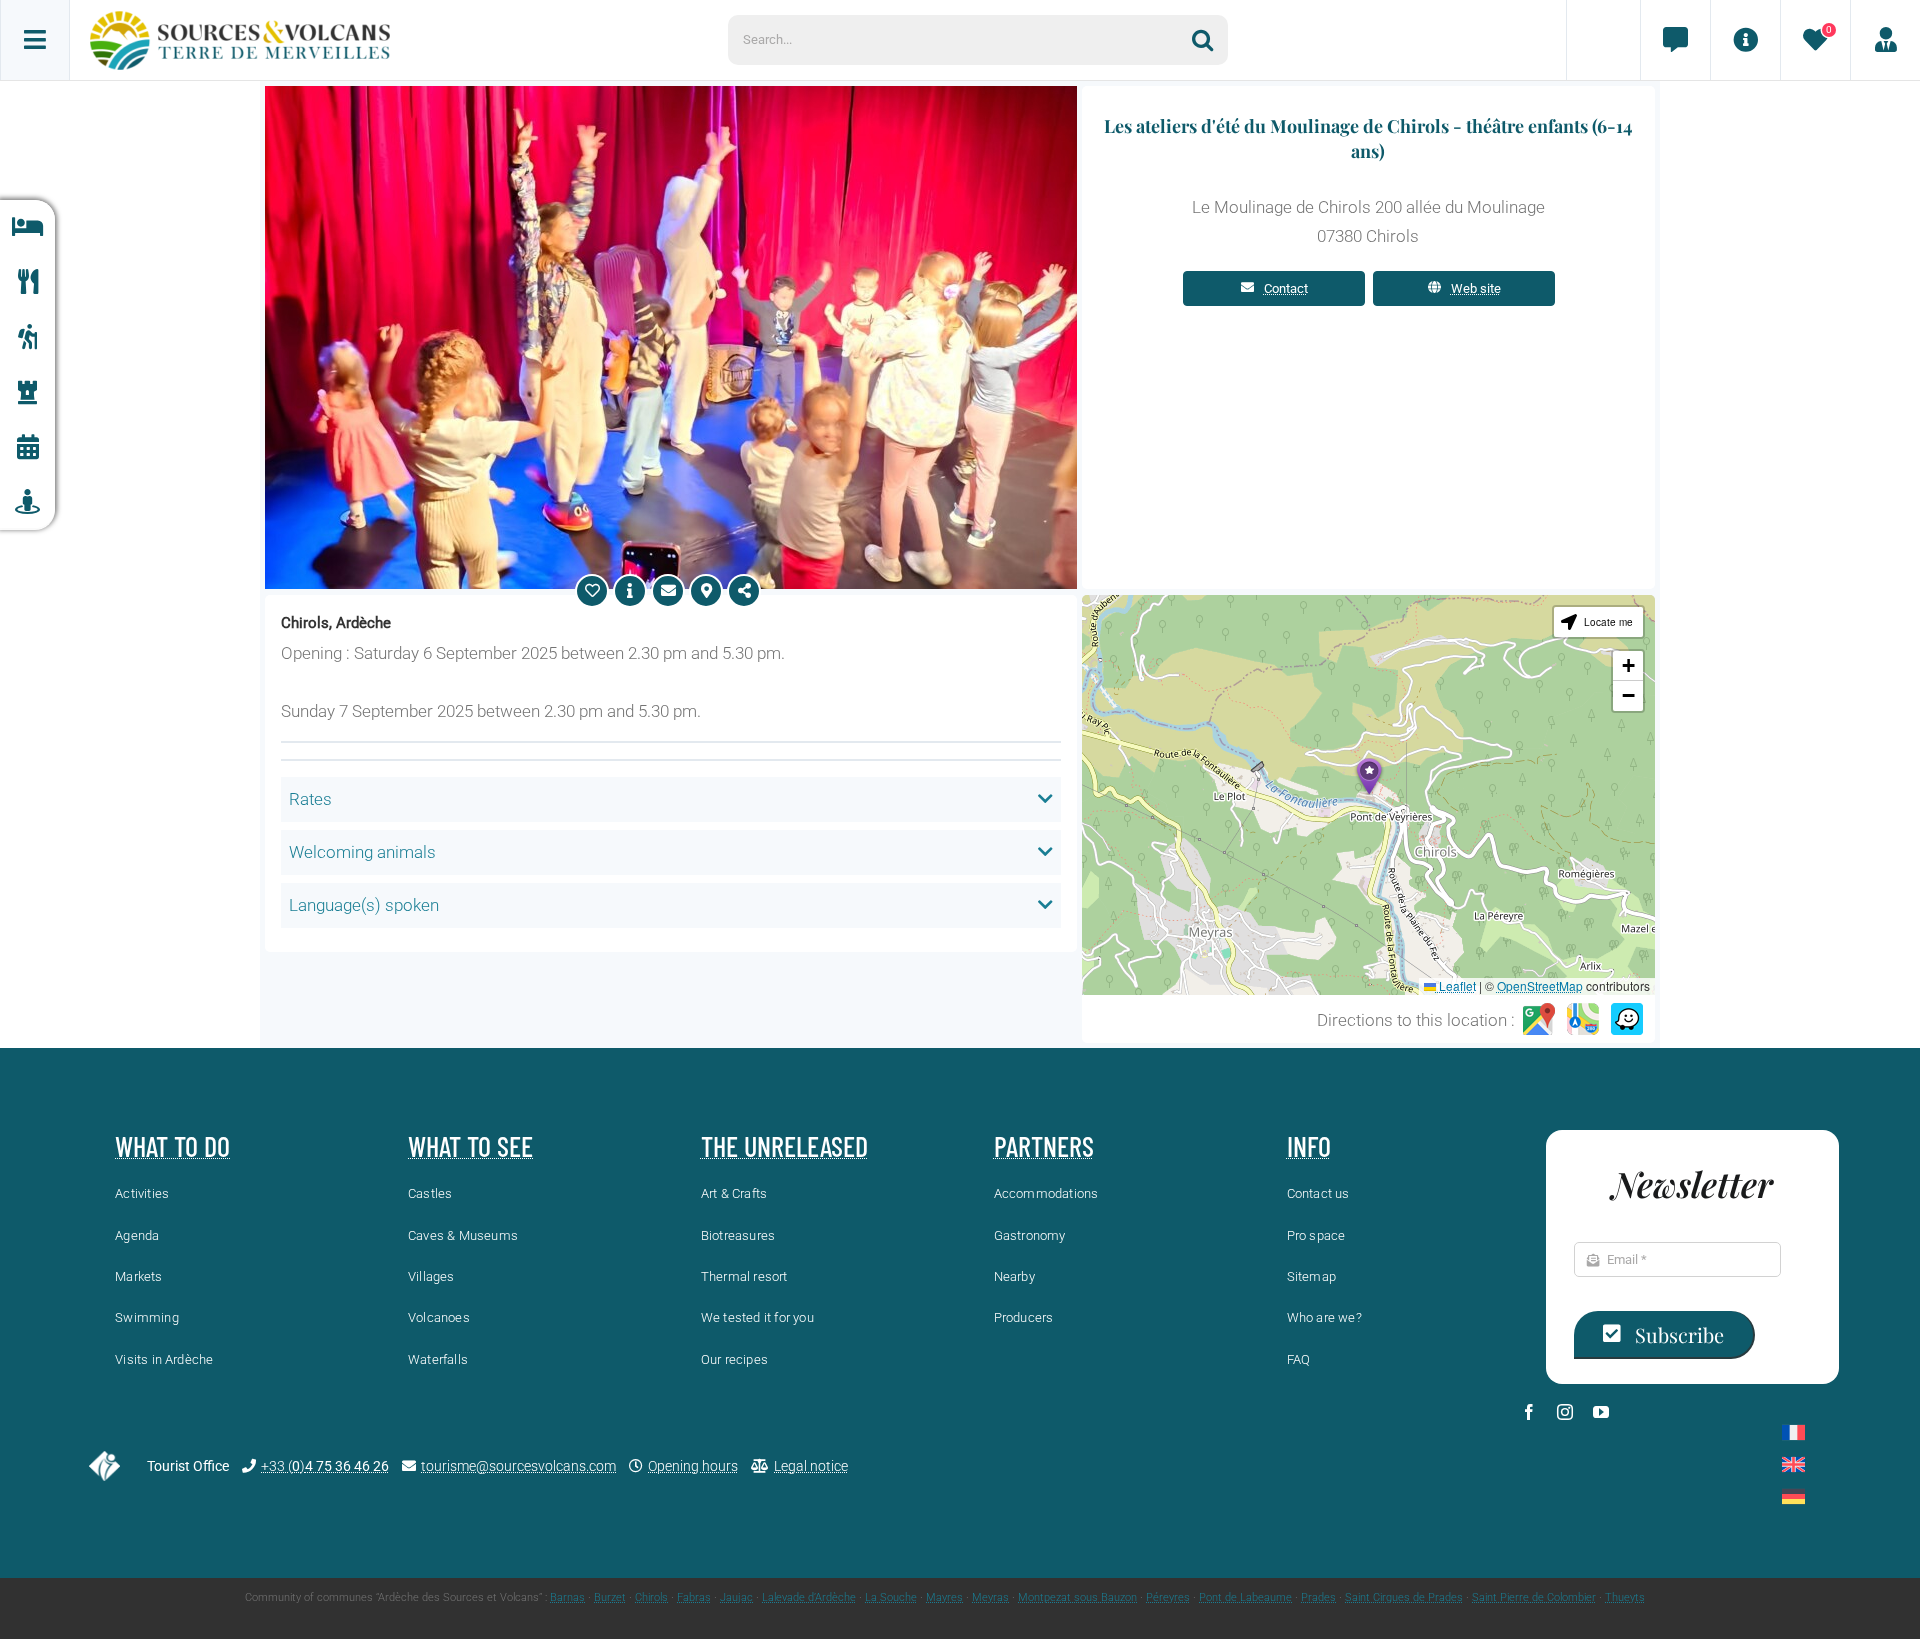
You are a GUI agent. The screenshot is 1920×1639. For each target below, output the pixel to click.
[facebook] (1529, 1412)
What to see (470, 1146)
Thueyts (1625, 1597)
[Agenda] (27, 447)
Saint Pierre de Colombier (1534, 1597)
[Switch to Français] (1793, 1432)
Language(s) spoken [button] (364, 905)
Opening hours (693, 1466)
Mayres (944, 1597)
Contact (1286, 288)
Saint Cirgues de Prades (1404, 1597)
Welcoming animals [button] (362, 852)
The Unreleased (784, 1146)
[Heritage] (27, 392)
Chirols (651, 1597)
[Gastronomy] (27, 282)
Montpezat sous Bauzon (1077, 1597)
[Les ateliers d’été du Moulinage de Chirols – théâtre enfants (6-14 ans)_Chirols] (671, 94)
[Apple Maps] (1583, 1020)
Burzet (610, 1597)
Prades (1318, 1597)
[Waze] (1627, 1020)
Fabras (694, 1597)
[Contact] (1675, 40)
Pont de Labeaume (1245, 1597)
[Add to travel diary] (592, 591)
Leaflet (1456, 985)
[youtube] (1601, 1412)
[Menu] (35, 40)
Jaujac (736, 1597)
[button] (1369, 776)
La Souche (891, 1597)
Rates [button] (310, 799)
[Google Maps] (1539, 1020)
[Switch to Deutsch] (1793, 1496)
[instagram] (1565, 1412)
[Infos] (1745, 40)
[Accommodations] (27, 227)
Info (1309, 1146)
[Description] (630, 591)
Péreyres (1168, 1597)
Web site (1476, 288)
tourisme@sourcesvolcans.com (518, 1466)
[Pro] (1885, 40)
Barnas (567, 1597)
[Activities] (27, 337)
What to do (172, 1146)
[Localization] (706, 591)
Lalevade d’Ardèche (809, 1597)
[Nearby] (27, 502)
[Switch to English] (1793, 1464)
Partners (1044, 1146)
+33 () (325, 1466)
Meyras (990, 1597)
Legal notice (811, 1466)
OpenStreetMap (1540, 985)
